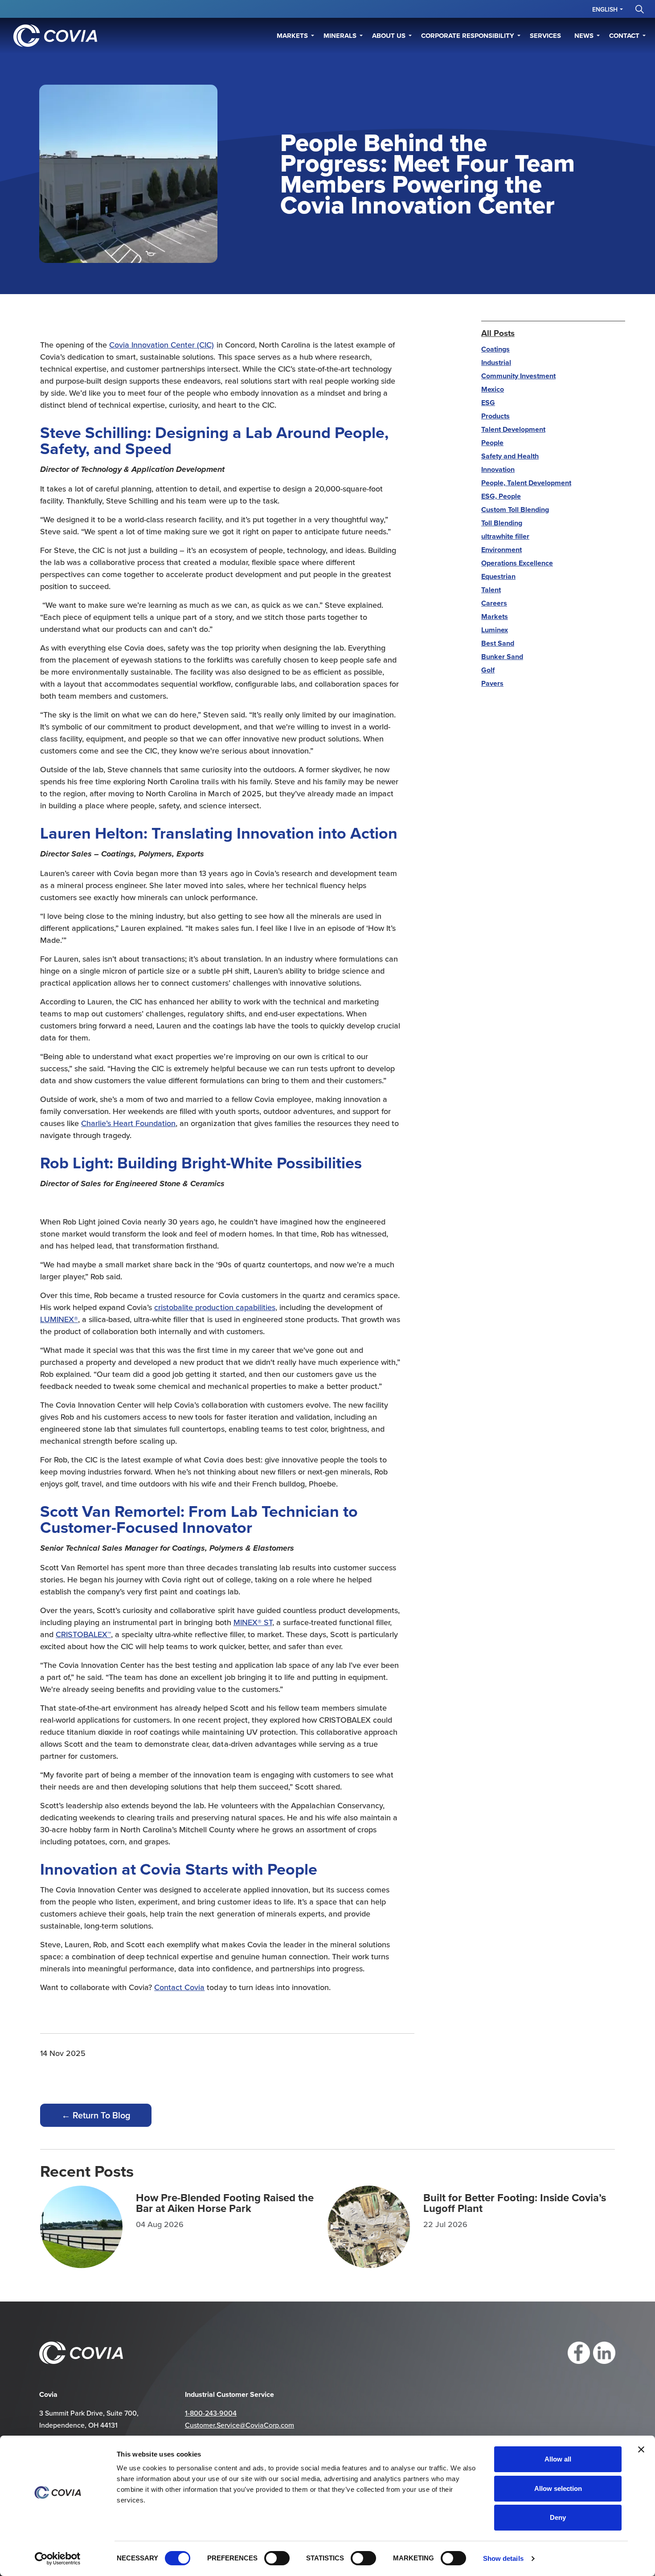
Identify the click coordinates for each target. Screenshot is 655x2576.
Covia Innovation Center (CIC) (162, 345)
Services (545, 36)
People (492, 443)
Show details (503, 2558)
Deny (558, 2517)
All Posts (498, 333)
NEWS (584, 36)
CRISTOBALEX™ (83, 1634)
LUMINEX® (59, 1319)
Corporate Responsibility (468, 36)
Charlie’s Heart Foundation (128, 1123)
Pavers (492, 683)
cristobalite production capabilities (215, 1307)
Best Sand (498, 643)
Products (495, 416)
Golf (488, 670)
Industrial (496, 362)
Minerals (340, 36)
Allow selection (558, 2488)
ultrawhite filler (505, 536)
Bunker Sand (502, 657)
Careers (494, 603)
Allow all (558, 2459)
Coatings (495, 349)
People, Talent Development (526, 483)
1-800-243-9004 (211, 2413)
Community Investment (518, 376)
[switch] (277, 2558)
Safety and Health (510, 456)
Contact (624, 36)
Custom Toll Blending (515, 510)
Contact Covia (179, 1987)
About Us (389, 36)
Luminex (495, 630)
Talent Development (513, 429)
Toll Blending (502, 523)
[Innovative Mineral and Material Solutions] (55, 36)
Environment (501, 550)
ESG (488, 403)
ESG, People (501, 496)
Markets (292, 36)
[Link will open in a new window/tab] (579, 2353)
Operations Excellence (517, 563)
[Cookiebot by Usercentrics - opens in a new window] (58, 2559)
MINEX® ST (253, 1622)
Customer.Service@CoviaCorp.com (239, 2425)
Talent (491, 590)
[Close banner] (641, 2449)
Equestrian (498, 576)
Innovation (498, 469)
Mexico (493, 389)
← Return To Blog (96, 2115)
